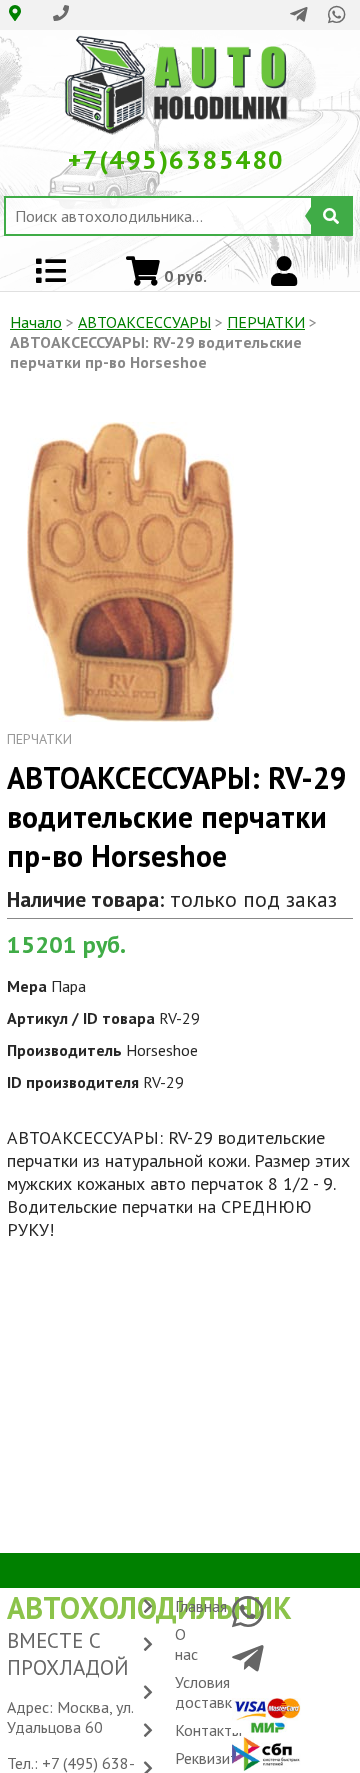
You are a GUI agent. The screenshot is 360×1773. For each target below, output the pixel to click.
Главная (201, 1606)
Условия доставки (207, 1692)
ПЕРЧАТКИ (266, 322)
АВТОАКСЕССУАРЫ (144, 322)
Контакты (208, 1730)
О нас (186, 1644)
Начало (36, 322)
